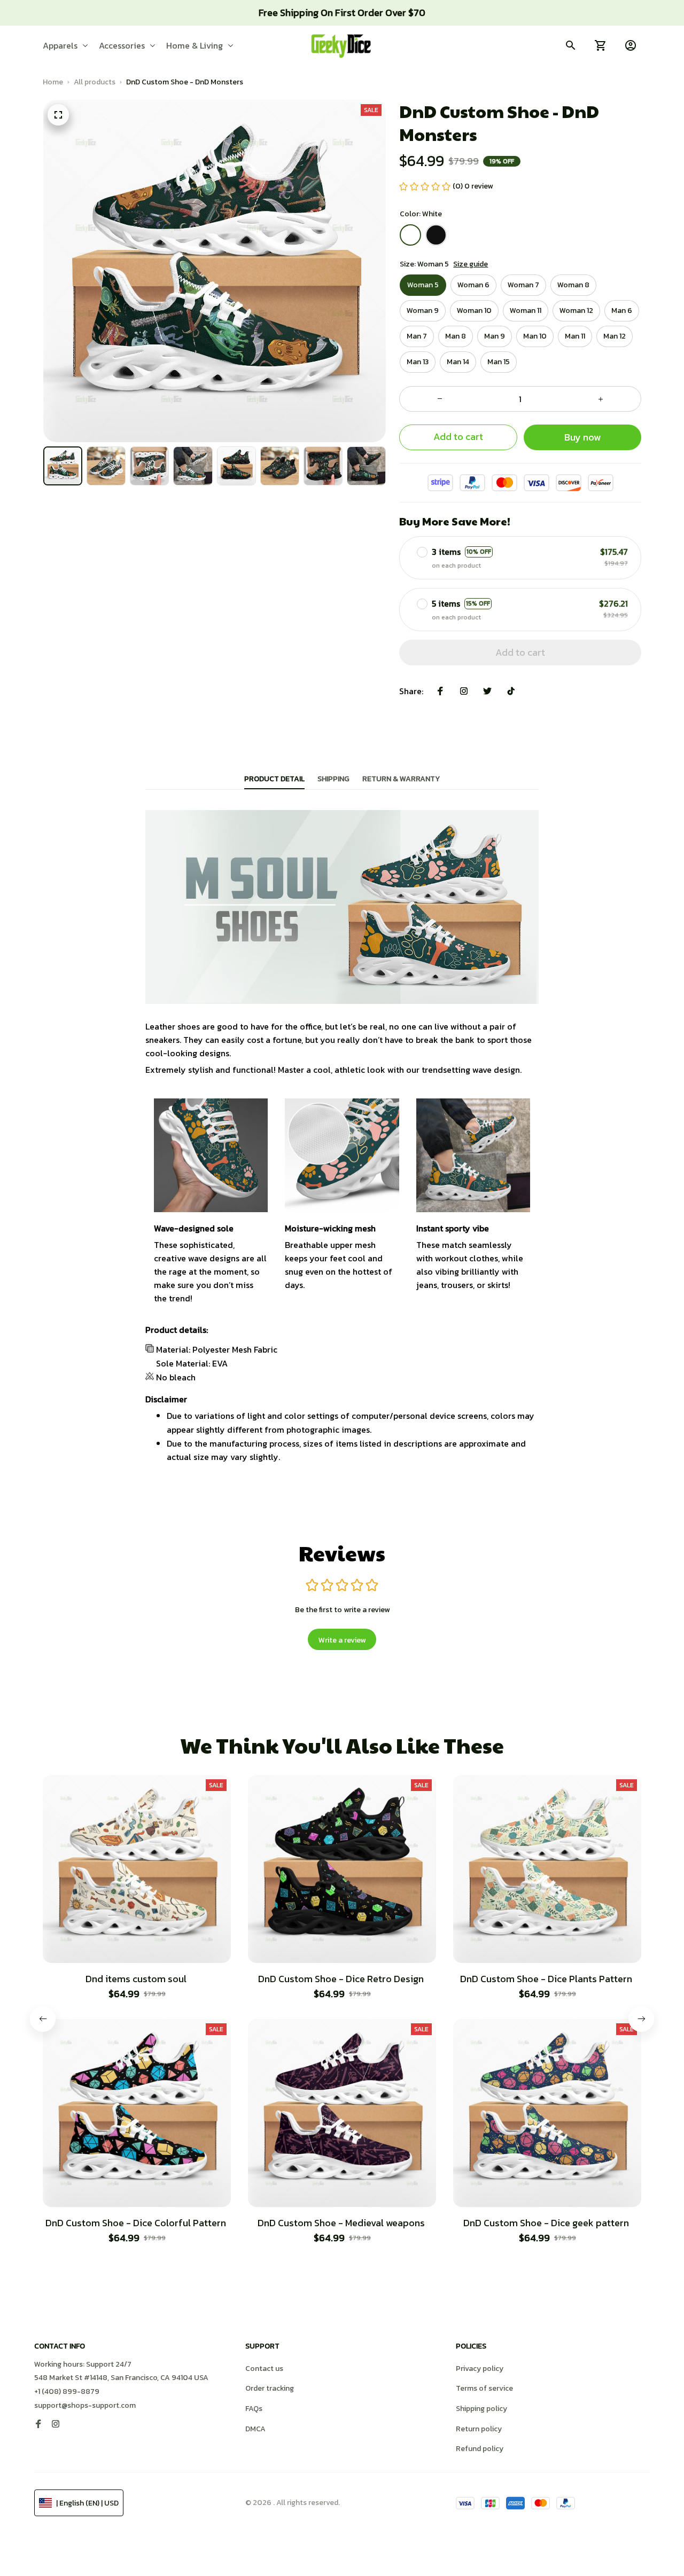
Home (53, 82)
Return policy (479, 2429)
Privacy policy (480, 2369)
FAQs (254, 2409)
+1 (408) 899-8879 (67, 2392)
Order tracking (270, 2388)
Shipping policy (481, 2409)
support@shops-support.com (85, 2405)
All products (95, 82)
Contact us (264, 2369)
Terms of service (484, 2388)
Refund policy (480, 2449)
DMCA (255, 2429)
